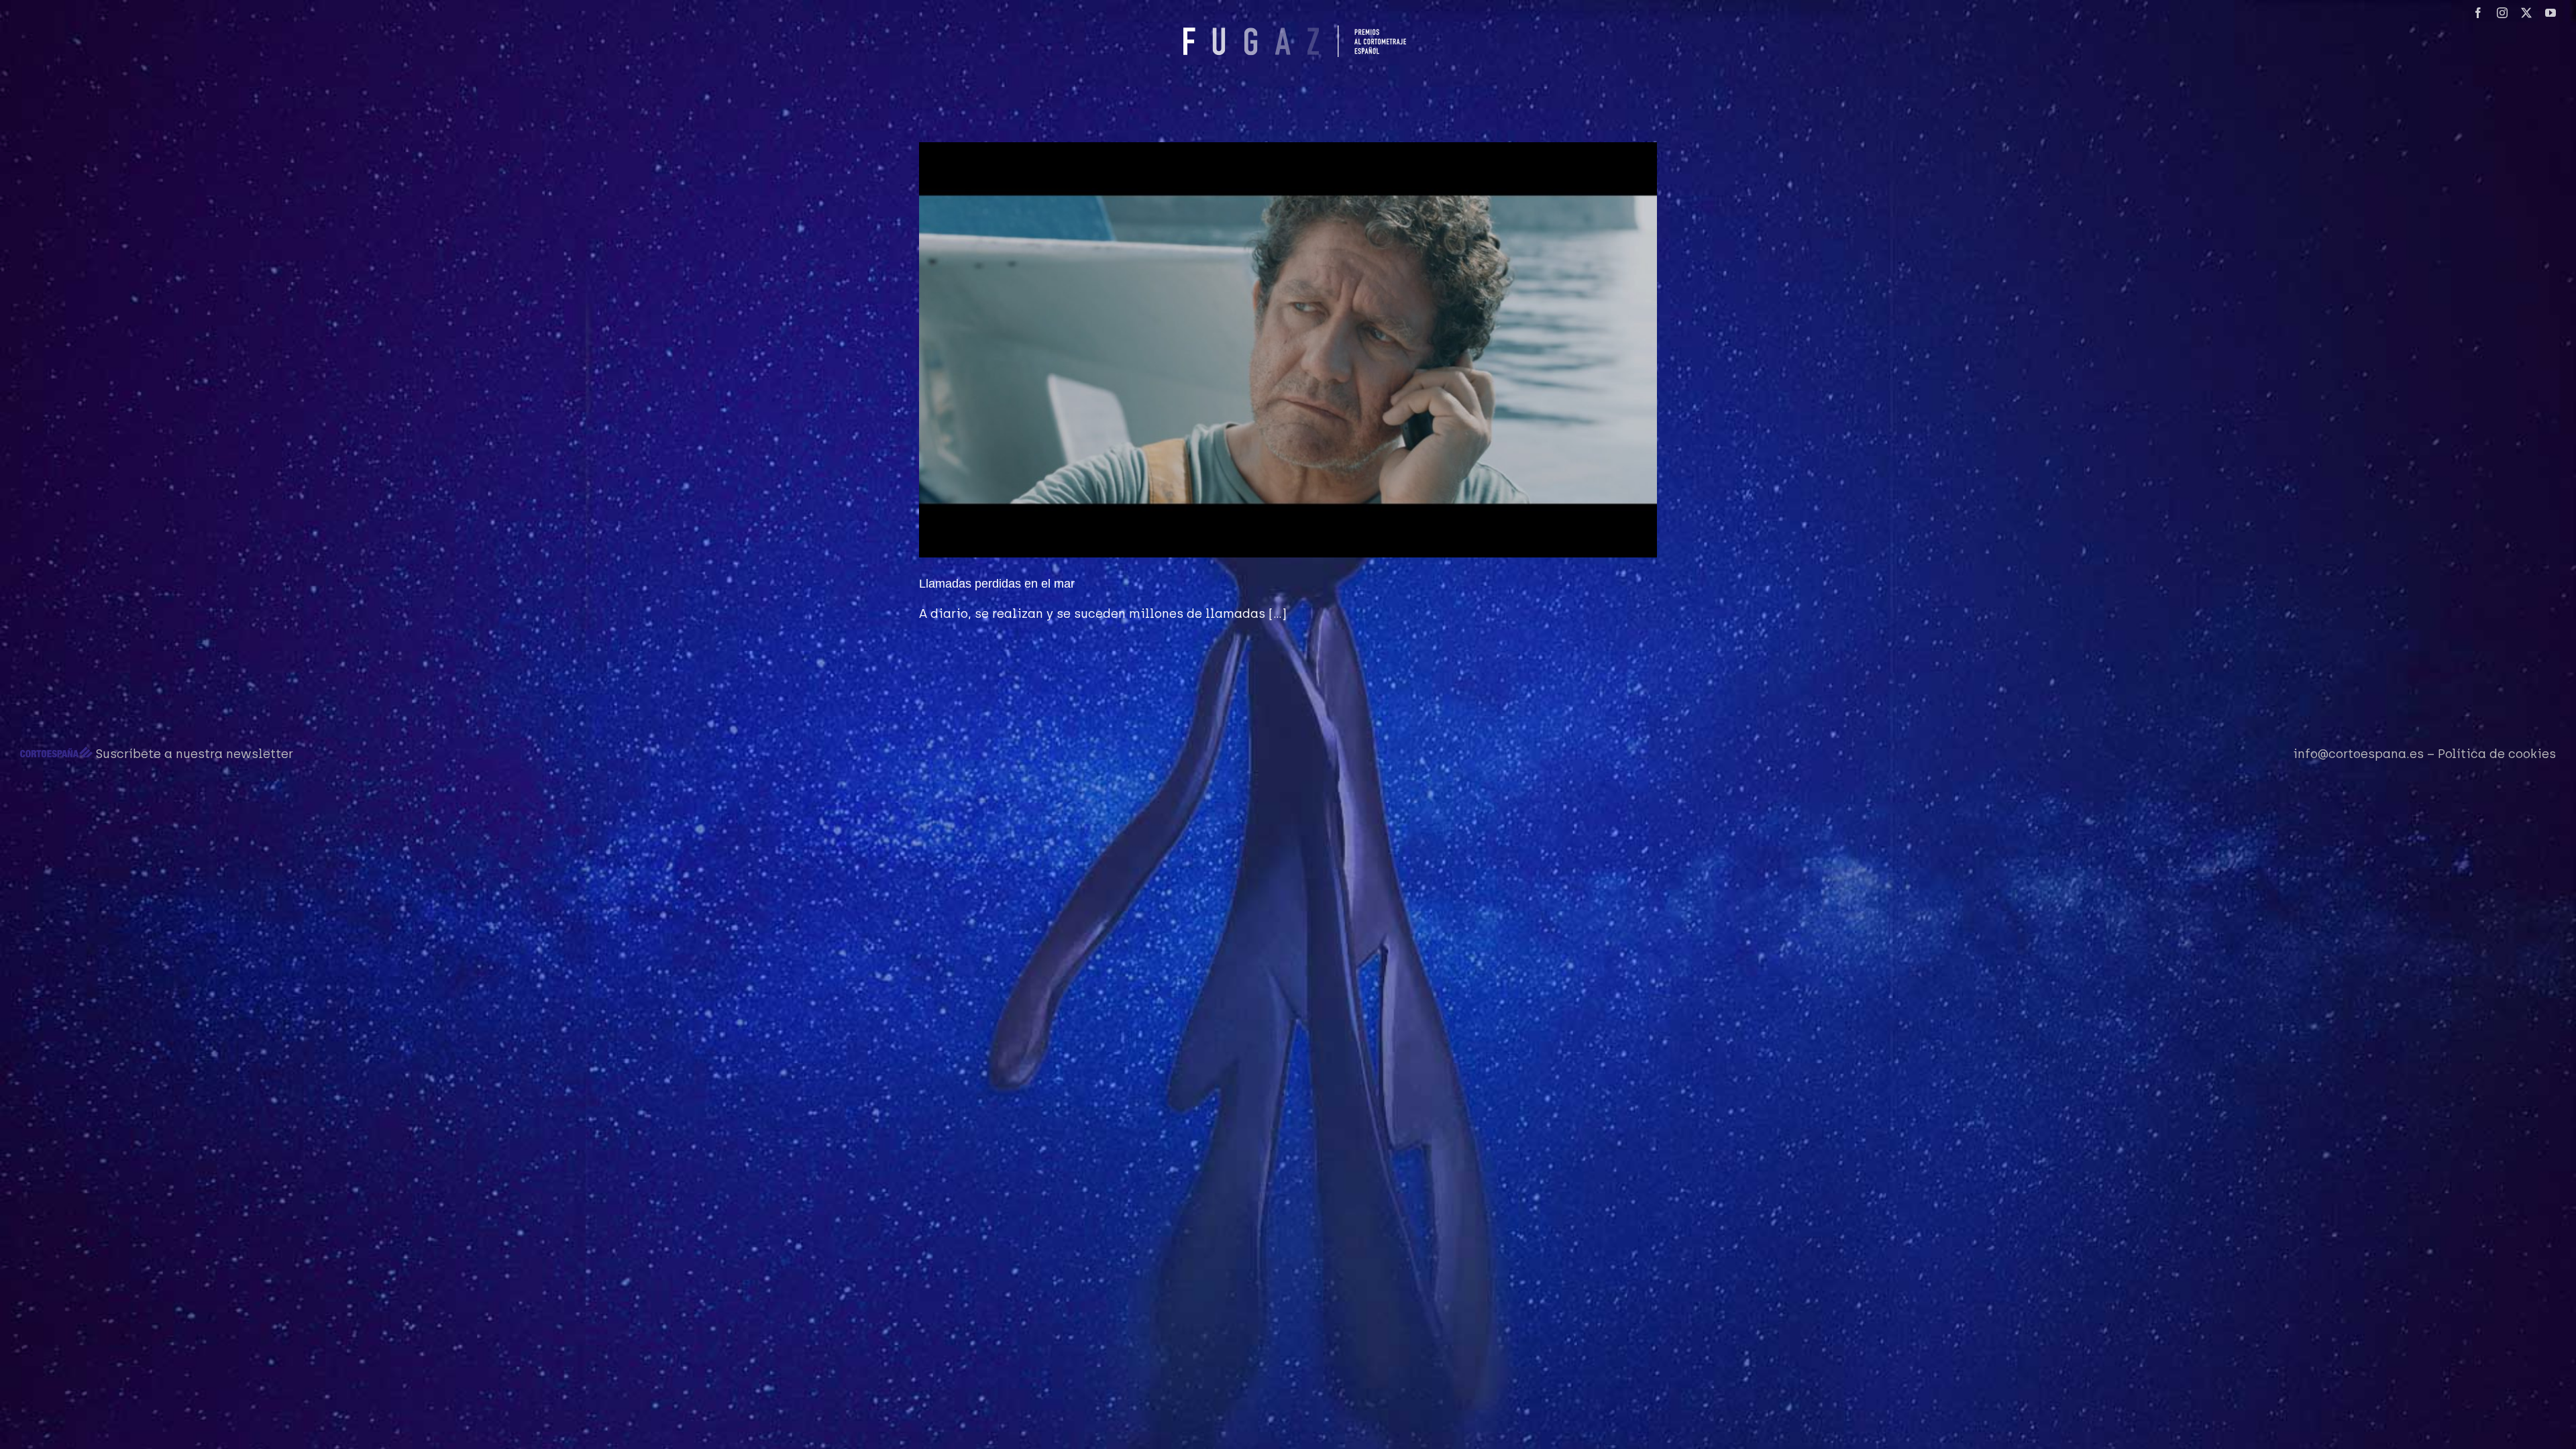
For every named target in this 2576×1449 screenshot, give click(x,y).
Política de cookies (2497, 754)
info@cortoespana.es (2358, 754)
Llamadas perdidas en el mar (997, 584)
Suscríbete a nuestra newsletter (195, 754)
